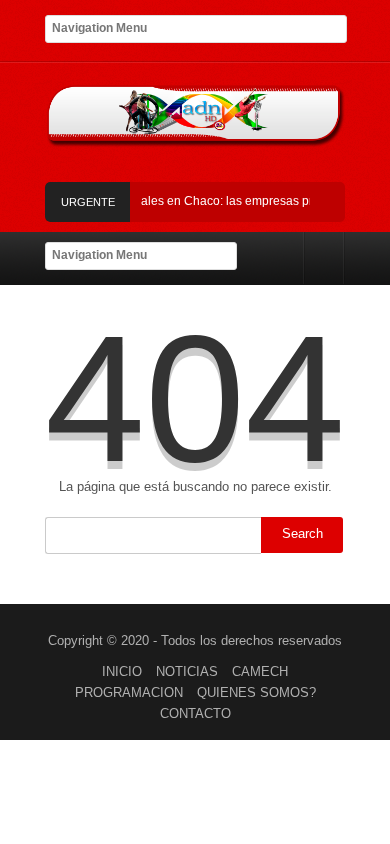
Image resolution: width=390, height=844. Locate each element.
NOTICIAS (187, 671)
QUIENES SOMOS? (256, 692)
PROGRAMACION (129, 692)
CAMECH (260, 671)
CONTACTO (195, 713)
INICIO (122, 671)
